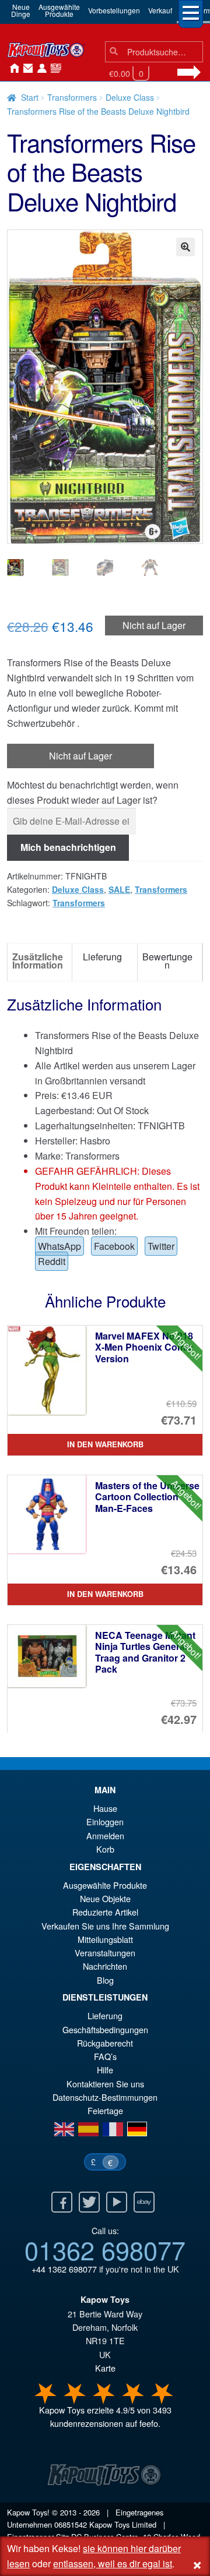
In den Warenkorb (105, 1444)
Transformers (72, 97)
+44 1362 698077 (64, 2269)
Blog (105, 1980)
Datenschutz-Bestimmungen (105, 2097)
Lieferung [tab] (102, 957)
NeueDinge (21, 10)
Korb (105, 1849)
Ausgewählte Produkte (105, 1885)
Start (30, 97)
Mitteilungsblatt (105, 1939)
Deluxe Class (130, 97)
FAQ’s (105, 2056)
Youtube (117, 2202)
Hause (12, 69)
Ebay (144, 2202)
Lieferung (105, 2015)
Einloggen (105, 1821)
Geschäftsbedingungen (105, 2029)
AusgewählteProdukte (59, 10)
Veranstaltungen (105, 1953)
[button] (185, 247)
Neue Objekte (105, 1898)
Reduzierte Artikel (105, 1912)
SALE (119, 889)
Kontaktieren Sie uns (26, 69)
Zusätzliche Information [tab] (38, 961)
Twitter (161, 1246)
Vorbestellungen (114, 10)
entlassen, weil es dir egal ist (113, 2563)
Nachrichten (54, 69)
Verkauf (160, 10)
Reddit (52, 1261)
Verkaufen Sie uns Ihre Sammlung (105, 1926)
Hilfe (105, 2070)
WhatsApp (60, 1246)
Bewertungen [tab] (167, 961)
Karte (105, 2368)
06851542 (71, 2524)
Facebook (114, 1246)
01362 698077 (105, 2249)
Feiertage (105, 2110)
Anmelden (40, 69)
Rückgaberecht (105, 2043)
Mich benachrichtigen (68, 847)
